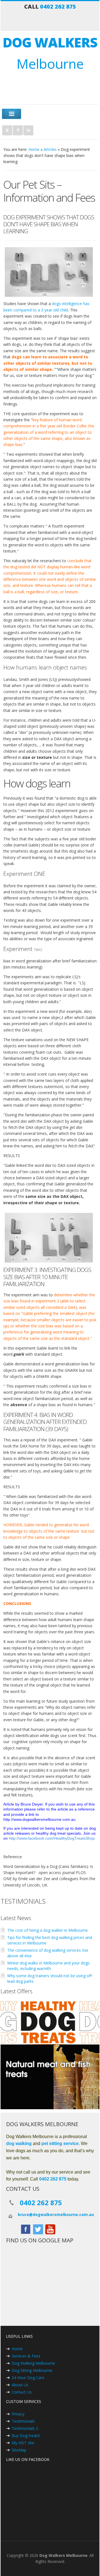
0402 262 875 (58, 7)
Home (34, 149)
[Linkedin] (28, 130)
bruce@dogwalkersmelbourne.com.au (56, 2214)
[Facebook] (18, 130)
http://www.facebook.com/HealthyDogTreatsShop (52, 1838)
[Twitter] (7, 130)
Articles (50, 149)
